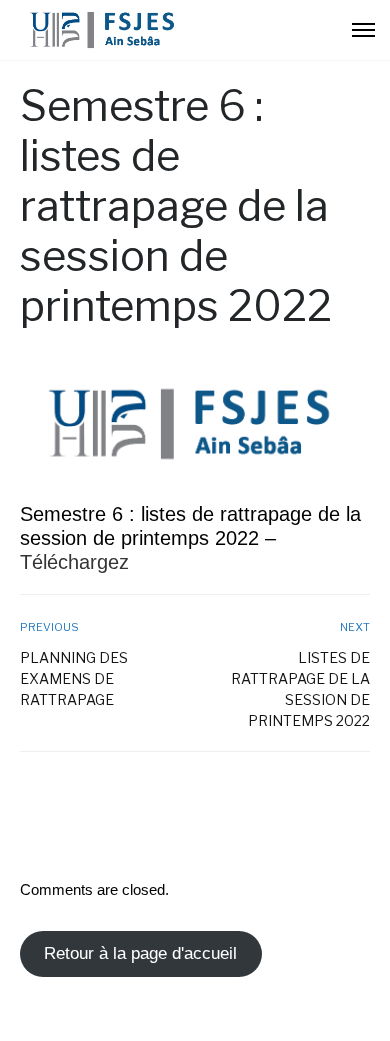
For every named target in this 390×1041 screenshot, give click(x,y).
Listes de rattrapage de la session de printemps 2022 (300, 689)
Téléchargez (74, 562)
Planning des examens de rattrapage (74, 678)
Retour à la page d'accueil (140, 953)
